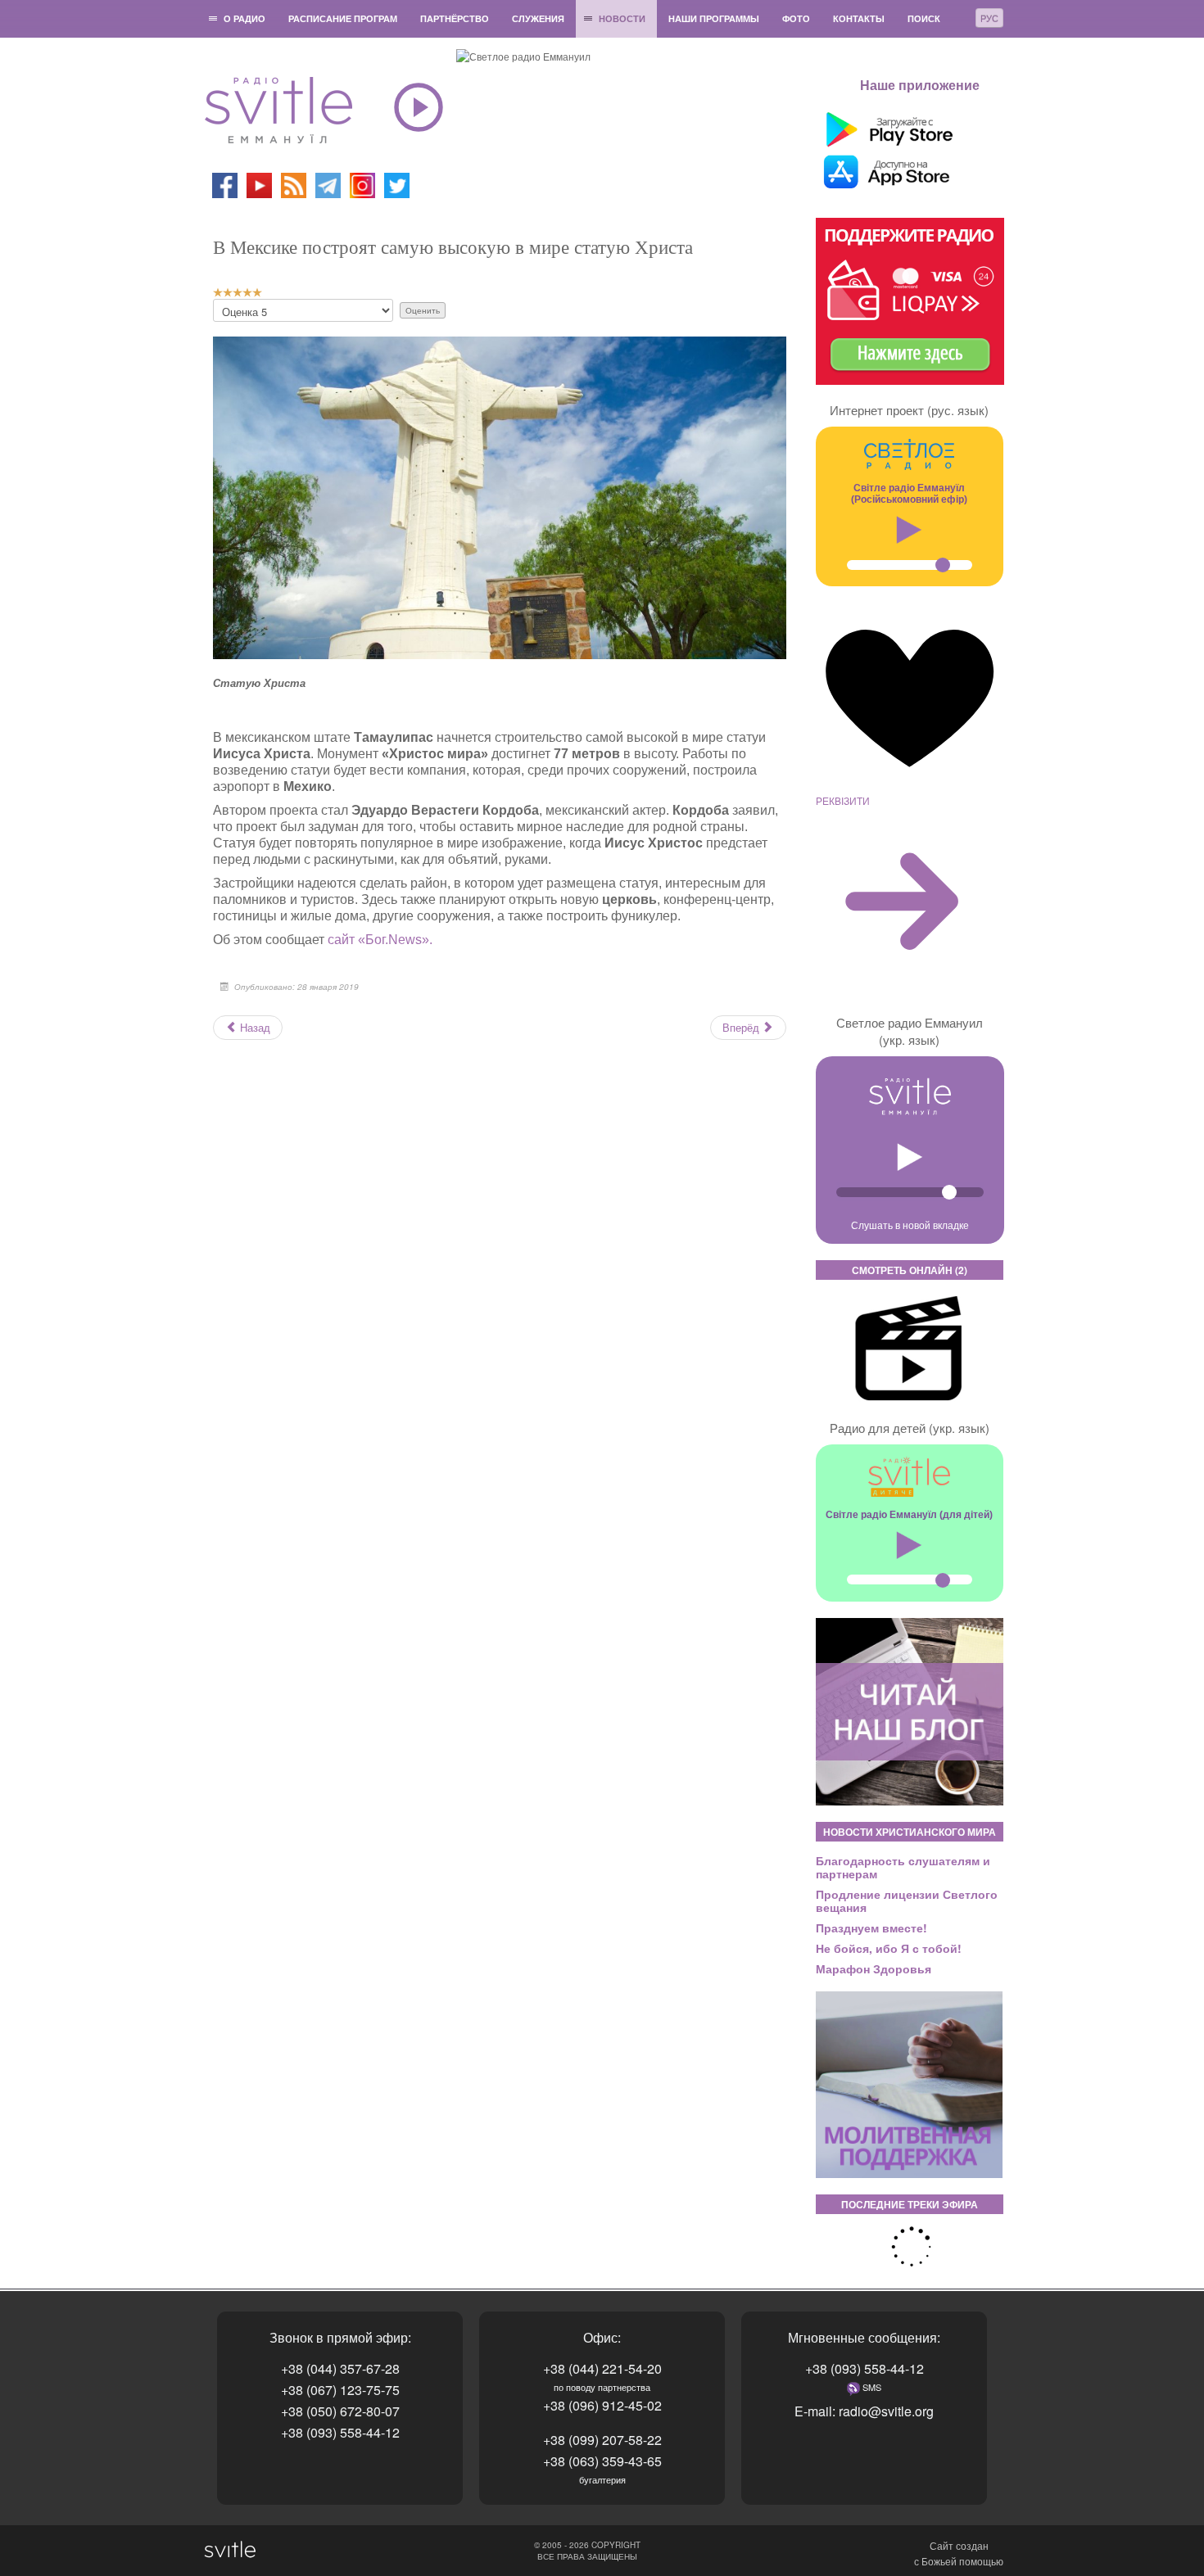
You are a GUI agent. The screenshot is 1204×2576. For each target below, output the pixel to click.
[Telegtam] (328, 184)
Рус (989, 18)
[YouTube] (260, 184)
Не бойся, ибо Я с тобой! (889, 1948)
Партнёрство (455, 18)
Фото (796, 18)
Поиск (924, 18)
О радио (244, 18)
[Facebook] (225, 184)
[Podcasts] (294, 184)
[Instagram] (362, 184)
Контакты (859, 18)
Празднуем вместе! (871, 1927)
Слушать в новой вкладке (910, 1225)
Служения (538, 18)
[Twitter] (397, 184)
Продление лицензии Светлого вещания (907, 1900)
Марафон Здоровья (874, 1968)
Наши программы (714, 18)
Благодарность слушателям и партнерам (903, 1867)
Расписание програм (343, 18)
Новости (622, 18)
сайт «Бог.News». (378, 940)
